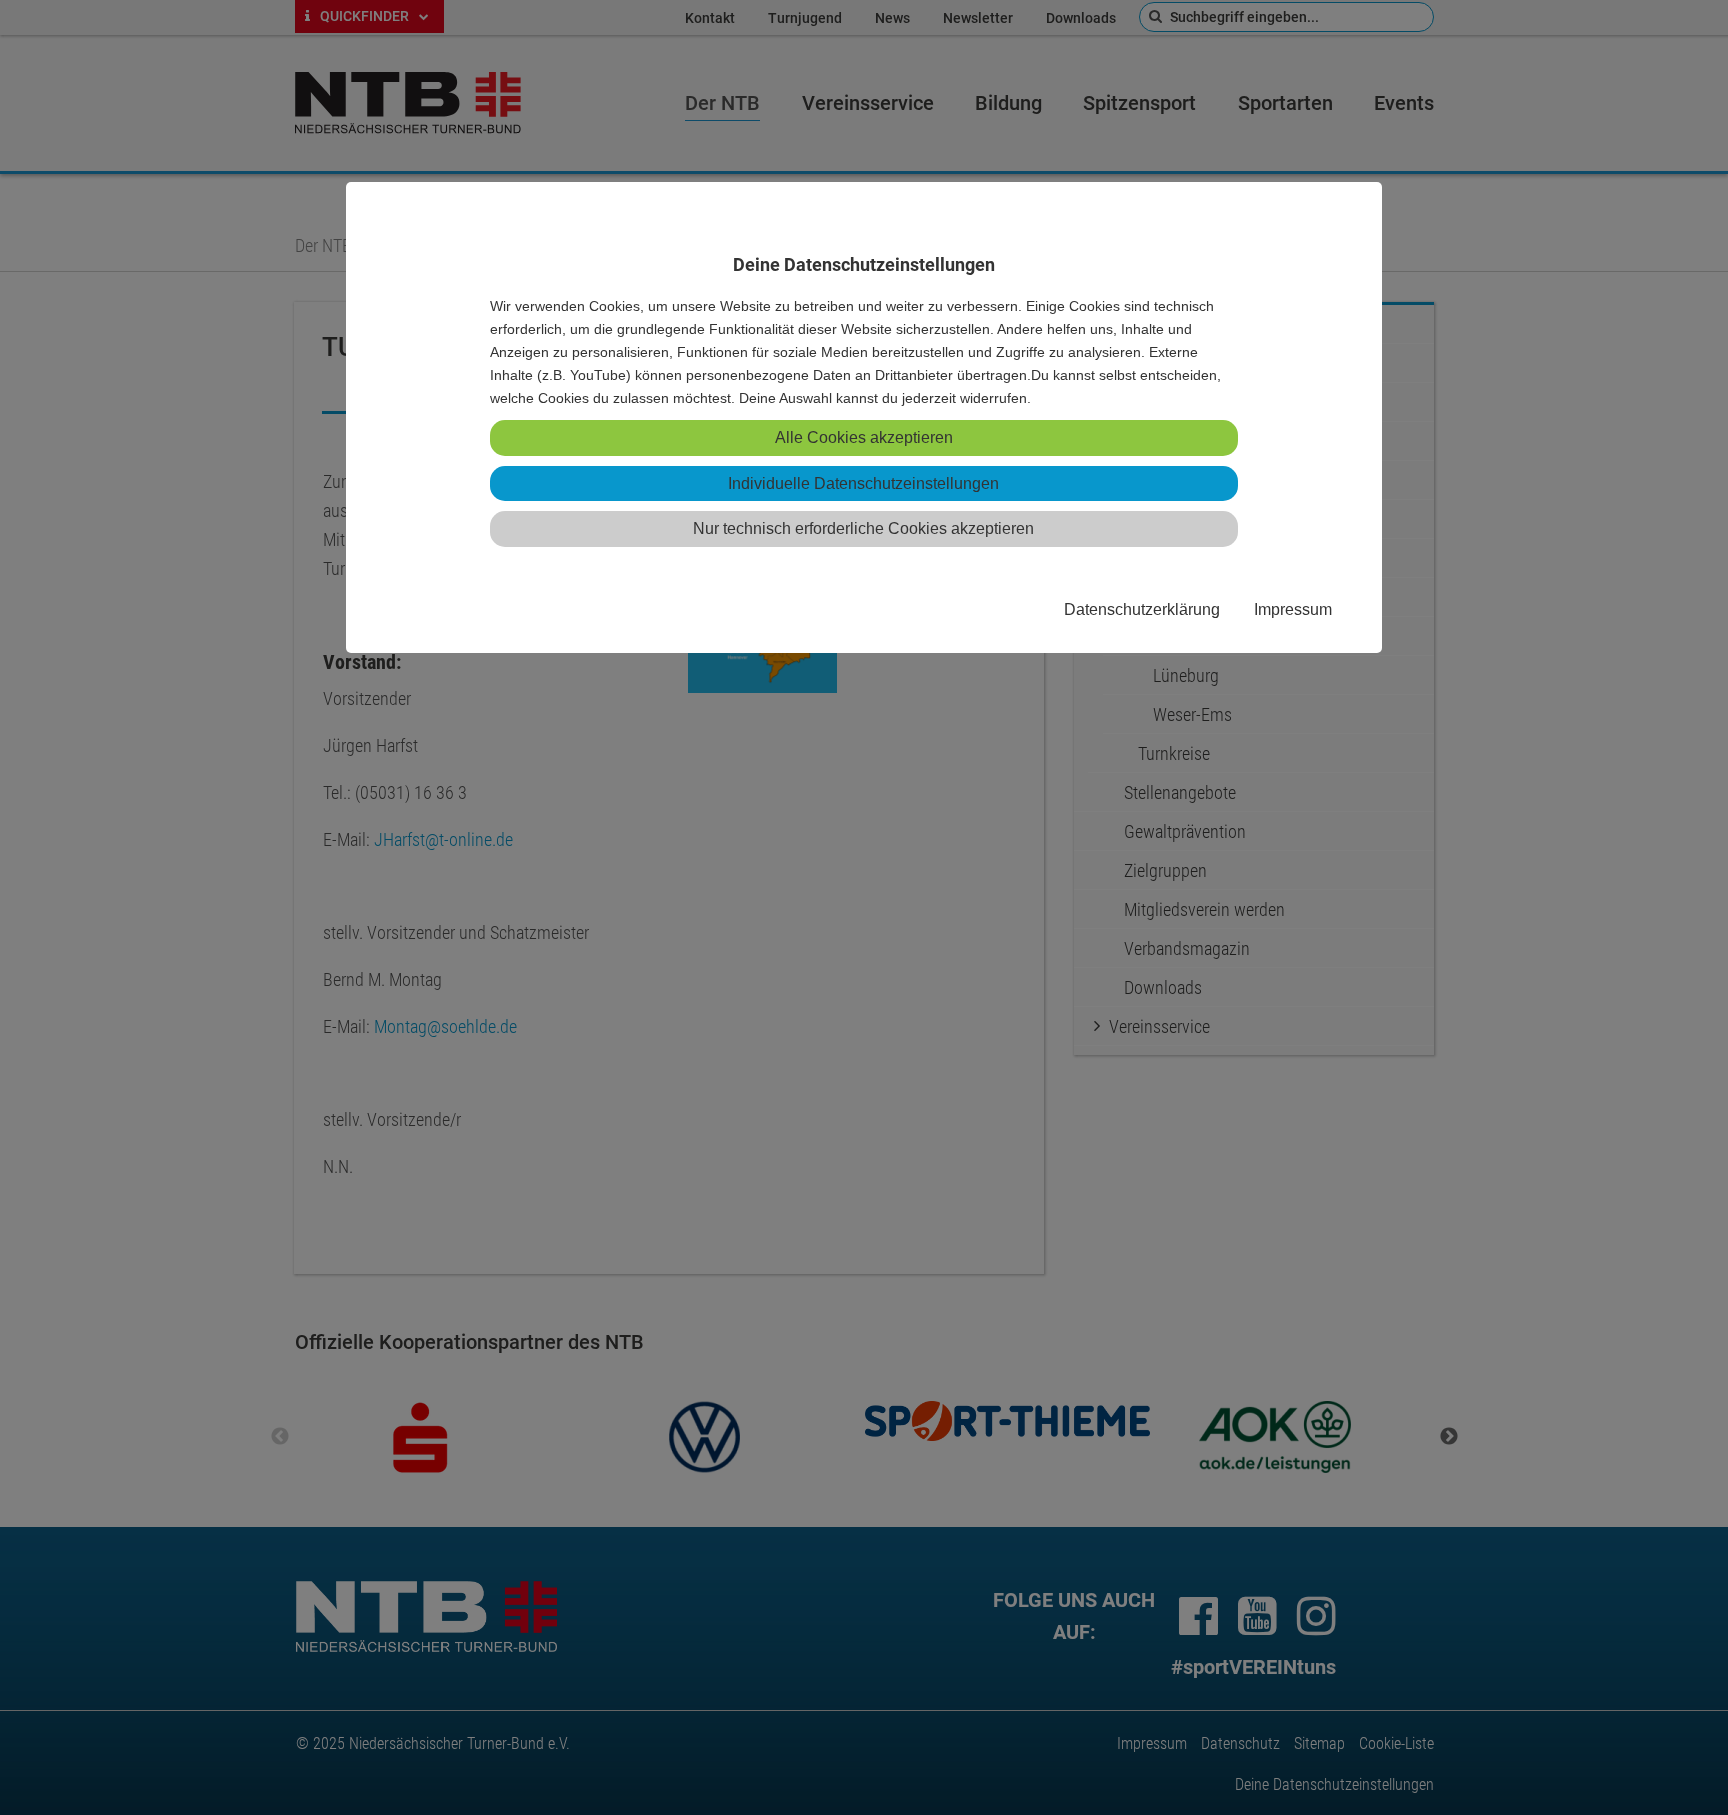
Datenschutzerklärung (1142, 609)
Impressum (1293, 609)
